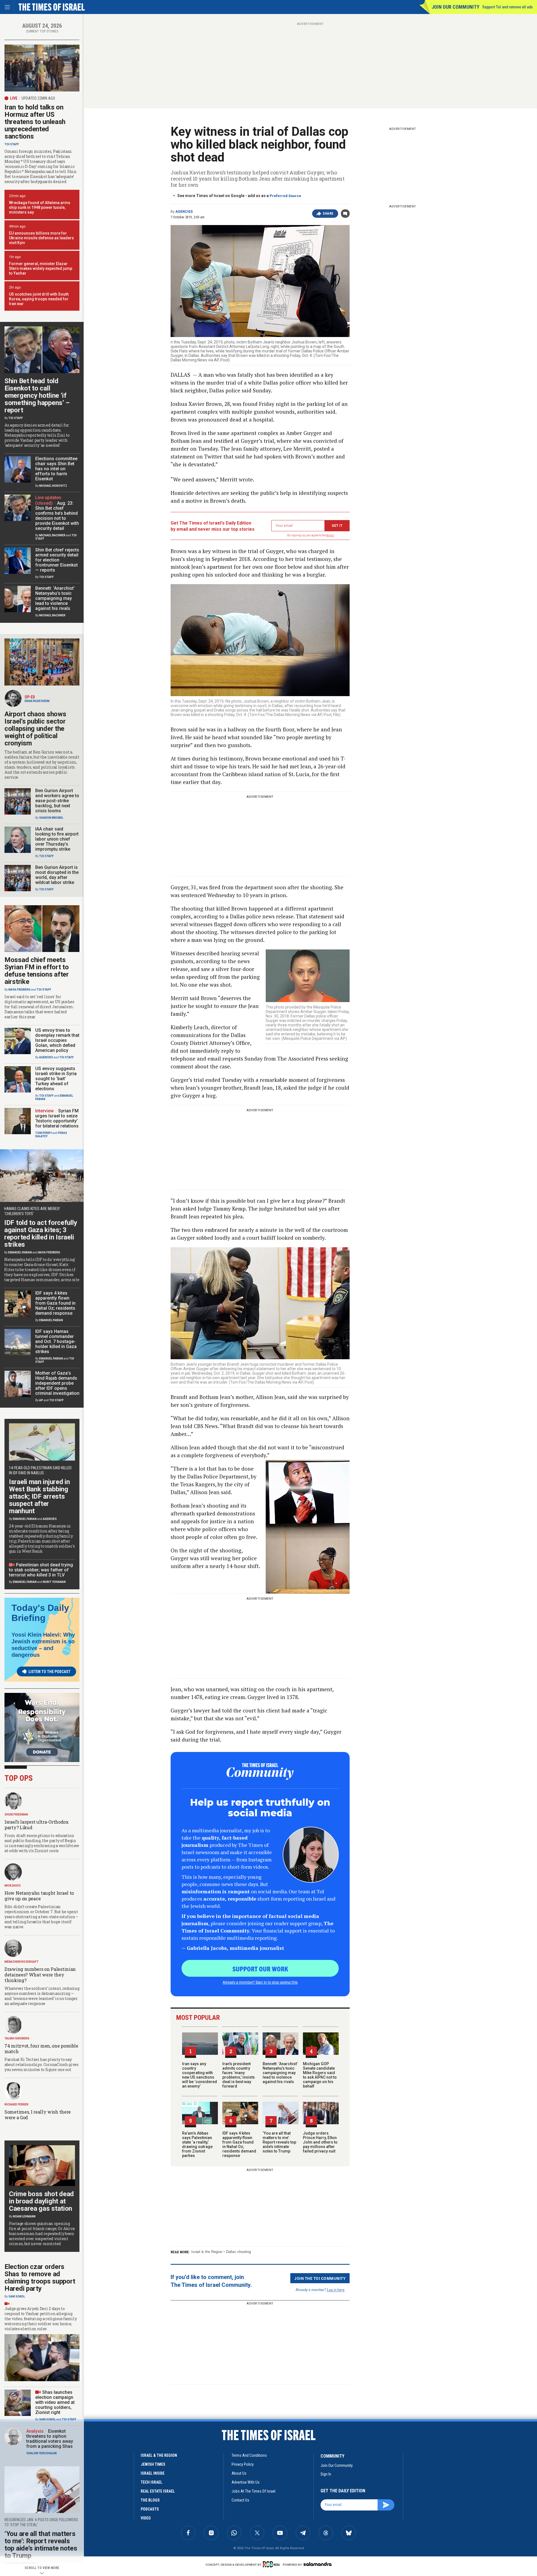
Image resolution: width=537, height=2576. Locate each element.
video (146, 2518)
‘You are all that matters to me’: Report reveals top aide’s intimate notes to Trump (279, 2142)
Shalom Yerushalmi (42, 2453)
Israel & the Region (207, 2252)
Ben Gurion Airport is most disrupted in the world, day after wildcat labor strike (57, 875)
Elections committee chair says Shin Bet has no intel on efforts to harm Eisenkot (56, 469)
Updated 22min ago (38, 98)
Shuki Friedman (16, 1815)
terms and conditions (249, 2455)
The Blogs (150, 2500)
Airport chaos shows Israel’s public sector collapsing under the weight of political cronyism (35, 729)
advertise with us (246, 2482)
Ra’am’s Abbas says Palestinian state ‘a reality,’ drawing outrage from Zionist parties (197, 2144)
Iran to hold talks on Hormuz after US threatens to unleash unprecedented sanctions (35, 122)
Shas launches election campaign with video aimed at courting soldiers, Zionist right (55, 2402)
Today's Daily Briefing (40, 1613)
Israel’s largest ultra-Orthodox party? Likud (37, 1825)
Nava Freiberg (19, 990)
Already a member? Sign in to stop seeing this (260, 1982)
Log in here (336, 2290)
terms (330, 535)
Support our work (260, 1969)
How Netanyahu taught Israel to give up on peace (39, 1896)
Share (328, 214)
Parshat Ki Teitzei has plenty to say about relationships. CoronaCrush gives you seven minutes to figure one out (42, 2064)
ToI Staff (12, 144)
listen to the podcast (50, 1672)
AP (41, 1400)
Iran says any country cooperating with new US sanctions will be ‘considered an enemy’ (200, 2075)
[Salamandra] (317, 2564)
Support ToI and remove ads (507, 7)
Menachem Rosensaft (22, 1962)
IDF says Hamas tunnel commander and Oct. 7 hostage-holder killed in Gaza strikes (56, 1341)
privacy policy (243, 2464)
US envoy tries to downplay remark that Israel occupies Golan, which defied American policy (57, 1040)
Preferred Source (285, 196)
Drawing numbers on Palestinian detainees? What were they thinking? (40, 1975)
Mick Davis (13, 1886)
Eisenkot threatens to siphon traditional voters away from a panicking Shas (50, 2439)
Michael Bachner (52, 535)
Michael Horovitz (53, 486)
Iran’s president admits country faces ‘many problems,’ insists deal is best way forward (239, 2075)
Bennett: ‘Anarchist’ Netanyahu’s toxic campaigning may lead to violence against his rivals (280, 2073)
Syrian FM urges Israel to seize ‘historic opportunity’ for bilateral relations (57, 1118)
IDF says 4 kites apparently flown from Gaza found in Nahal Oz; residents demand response (239, 2144)
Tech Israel (151, 2482)
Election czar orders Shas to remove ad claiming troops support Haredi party (40, 2278)
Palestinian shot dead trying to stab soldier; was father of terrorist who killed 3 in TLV (41, 1570)
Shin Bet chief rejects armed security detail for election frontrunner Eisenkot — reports (57, 560)
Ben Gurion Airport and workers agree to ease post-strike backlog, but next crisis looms (57, 801)
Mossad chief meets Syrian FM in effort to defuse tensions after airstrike (37, 971)
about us (239, 2473)
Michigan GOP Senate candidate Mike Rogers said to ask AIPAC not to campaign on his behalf (320, 2075)
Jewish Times (153, 2464)
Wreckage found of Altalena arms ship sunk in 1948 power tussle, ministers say (40, 207)
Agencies (184, 212)
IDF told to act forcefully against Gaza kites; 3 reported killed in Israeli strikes (41, 1234)
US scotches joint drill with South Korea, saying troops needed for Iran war (39, 299)
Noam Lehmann (24, 2216)
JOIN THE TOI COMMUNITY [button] (320, 2278)
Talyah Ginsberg (17, 2038)
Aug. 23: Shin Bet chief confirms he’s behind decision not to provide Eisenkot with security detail (57, 516)
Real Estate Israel (158, 2491)
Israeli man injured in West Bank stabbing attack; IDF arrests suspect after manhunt (39, 1496)
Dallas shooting (238, 2252)
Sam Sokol (17, 2297)
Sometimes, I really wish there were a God (38, 2115)
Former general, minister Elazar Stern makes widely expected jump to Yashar (41, 268)
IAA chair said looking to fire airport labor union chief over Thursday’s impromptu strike (57, 839)
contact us (240, 2500)
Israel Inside (153, 2473)
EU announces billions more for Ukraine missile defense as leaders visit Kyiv (41, 238)
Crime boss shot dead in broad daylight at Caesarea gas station (41, 2201)
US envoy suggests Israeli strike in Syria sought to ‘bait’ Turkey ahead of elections (56, 1079)
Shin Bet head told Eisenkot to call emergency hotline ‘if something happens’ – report (37, 396)
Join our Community (455, 7)
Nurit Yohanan (54, 1582)
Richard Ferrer (17, 2104)
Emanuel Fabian (20, 1252)
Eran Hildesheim (37, 701)
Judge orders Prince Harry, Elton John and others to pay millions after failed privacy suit (320, 2142)
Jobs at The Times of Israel (254, 2491)
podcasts (150, 2509)
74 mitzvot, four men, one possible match (41, 2049)
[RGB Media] (272, 2564)
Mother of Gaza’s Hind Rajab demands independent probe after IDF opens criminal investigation (57, 1383)
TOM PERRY (43, 1133)
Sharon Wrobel (51, 818)
